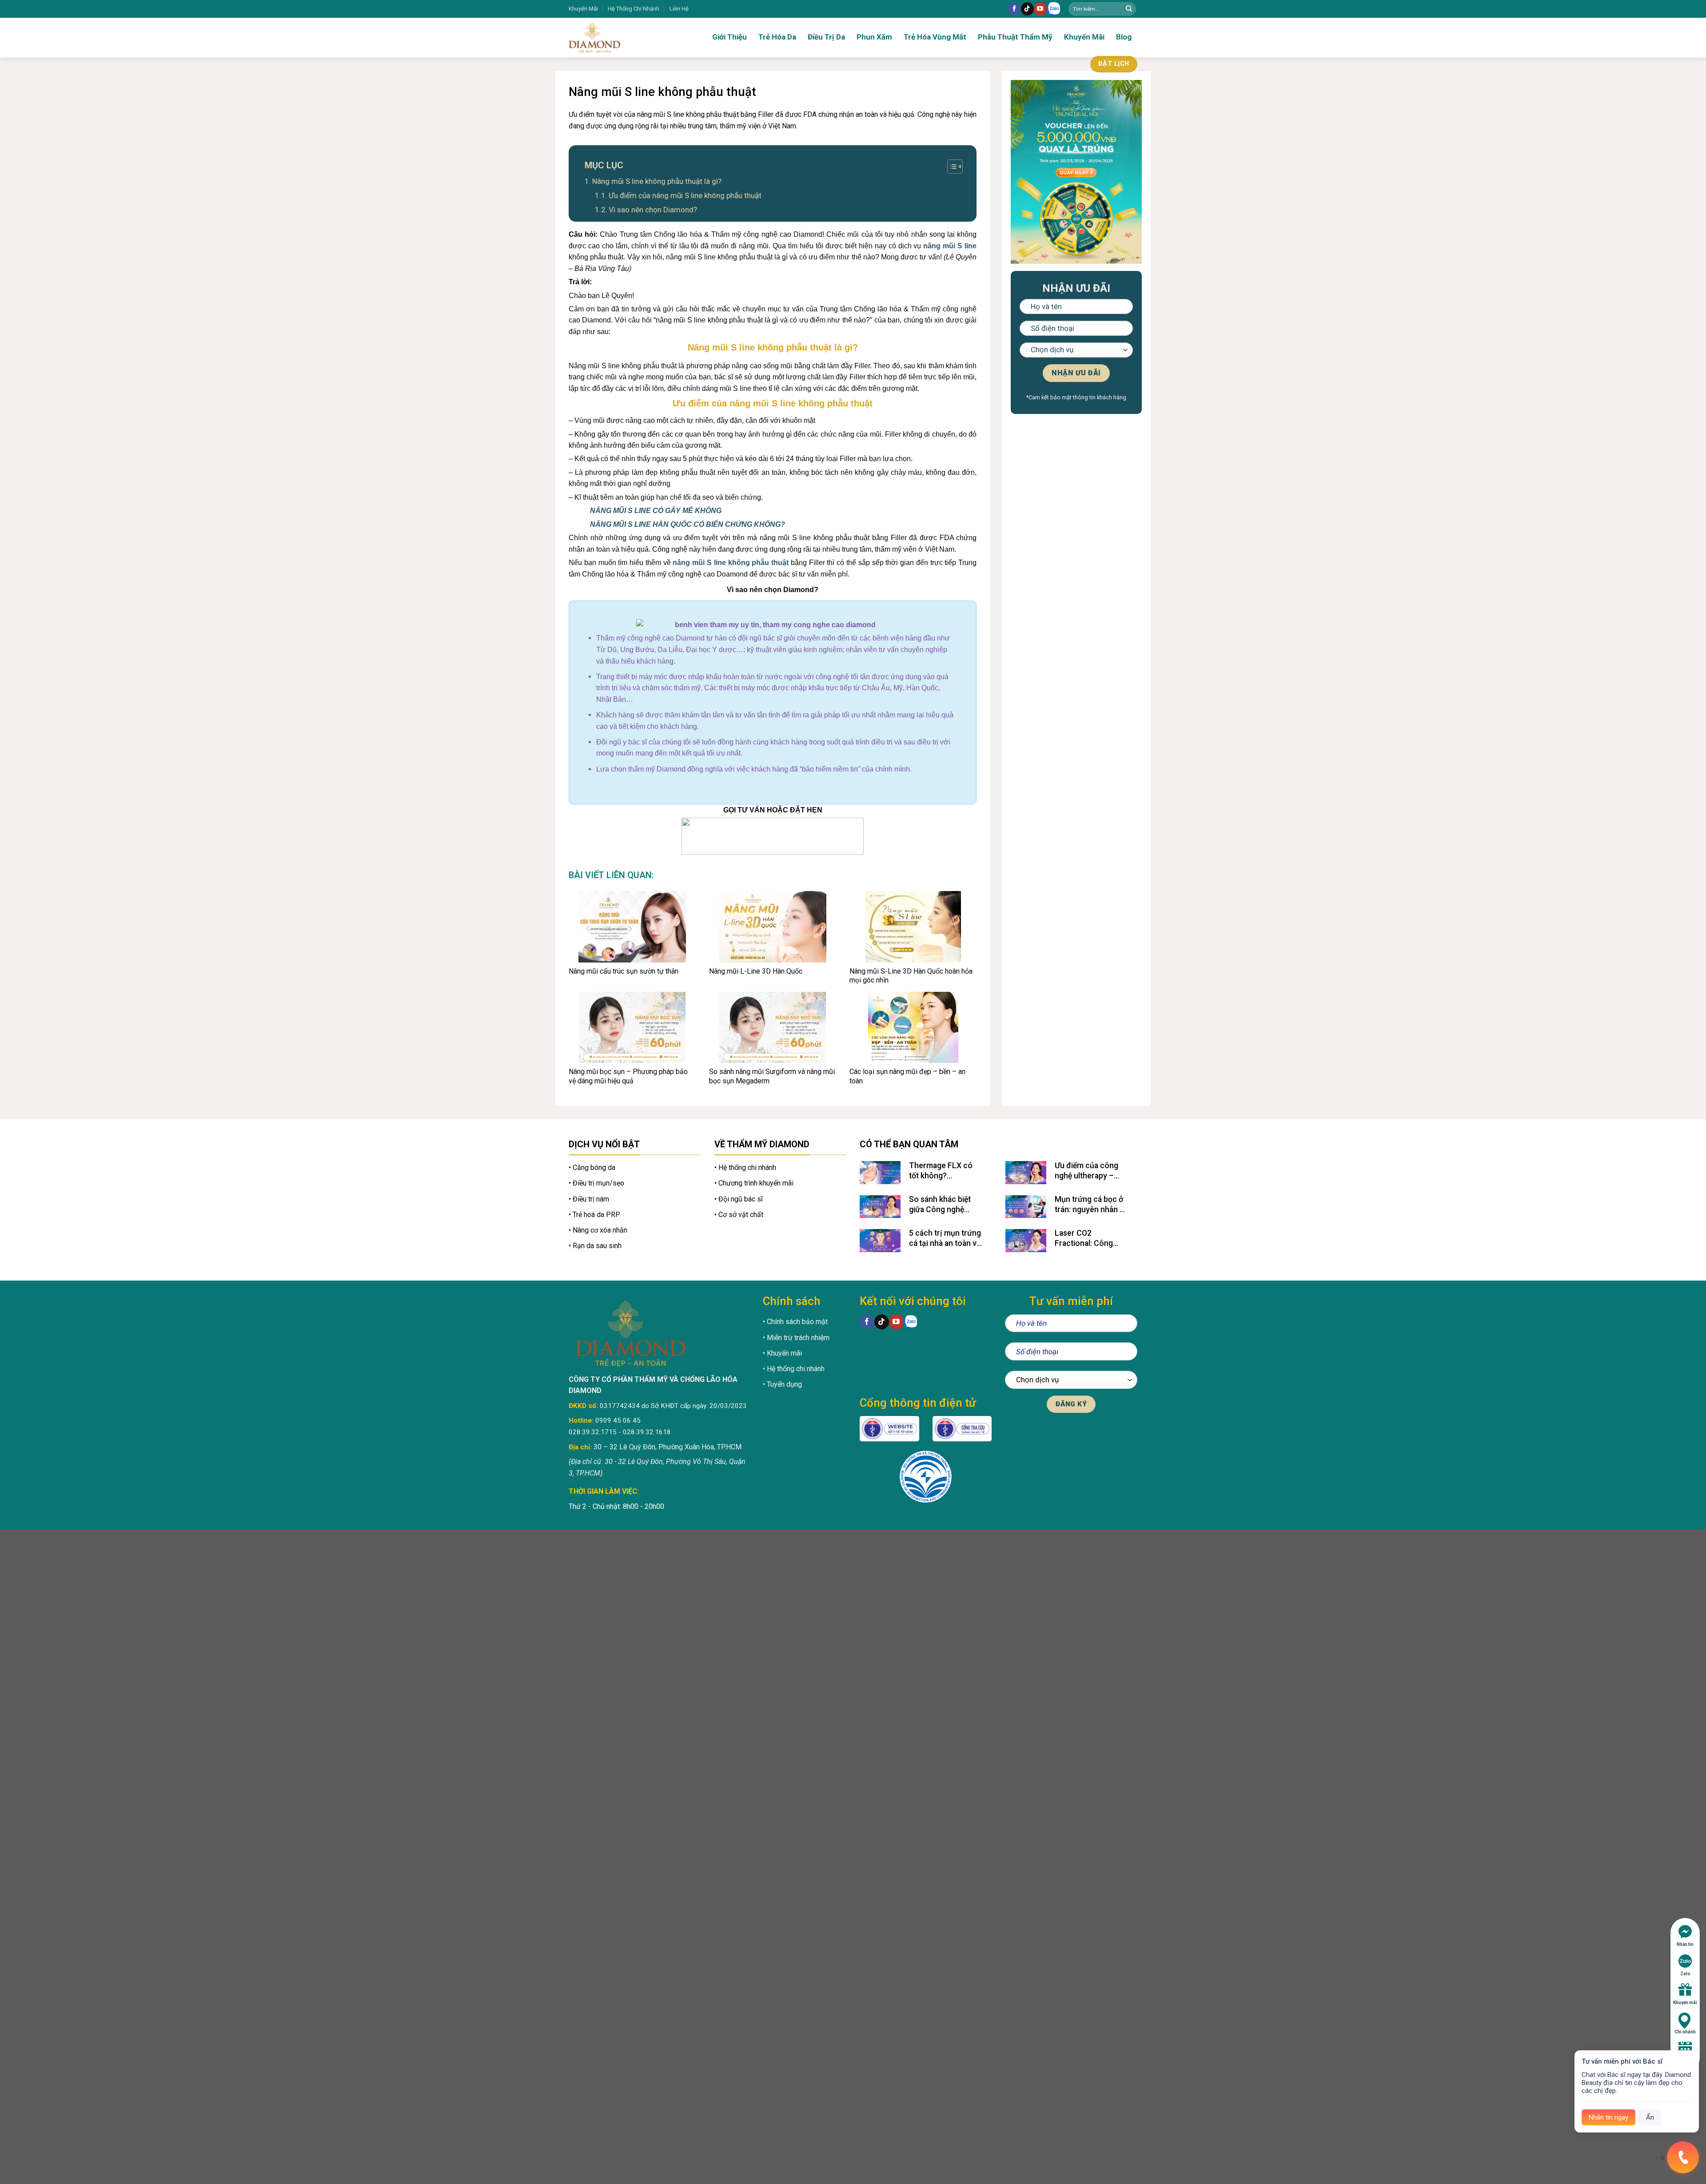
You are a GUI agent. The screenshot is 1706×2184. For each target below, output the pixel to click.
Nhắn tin (1685, 1944)
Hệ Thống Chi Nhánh (634, 9)
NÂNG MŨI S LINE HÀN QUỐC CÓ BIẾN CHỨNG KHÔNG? (688, 524)
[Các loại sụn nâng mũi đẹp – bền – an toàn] (913, 1027)
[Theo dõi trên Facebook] (1014, 9)
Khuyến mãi (1685, 2003)
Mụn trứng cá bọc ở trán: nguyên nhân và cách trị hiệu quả (1091, 1205)
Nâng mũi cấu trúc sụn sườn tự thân (624, 971)
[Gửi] (1129, 9)
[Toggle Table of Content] (951, 167)
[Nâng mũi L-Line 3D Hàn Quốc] (773, 927)
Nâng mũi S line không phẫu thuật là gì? (657, 181)
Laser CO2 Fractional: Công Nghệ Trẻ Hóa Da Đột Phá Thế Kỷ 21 (1091, 1239)
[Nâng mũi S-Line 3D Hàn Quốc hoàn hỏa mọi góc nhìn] (913, 927)
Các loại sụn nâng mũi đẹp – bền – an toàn (907, 1076)
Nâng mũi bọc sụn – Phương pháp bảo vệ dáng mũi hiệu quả (628, 1076)
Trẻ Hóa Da (777, 37)
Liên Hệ (679, 9)
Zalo (1685, 1974)
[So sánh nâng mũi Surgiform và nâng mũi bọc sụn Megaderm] (773, 1027)
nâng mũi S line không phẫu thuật (731, 563)
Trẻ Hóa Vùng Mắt (935, 37)
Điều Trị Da (826, 37)
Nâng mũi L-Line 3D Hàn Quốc (756, 971)
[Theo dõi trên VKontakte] (1054, 9)
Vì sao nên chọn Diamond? (653, 210)
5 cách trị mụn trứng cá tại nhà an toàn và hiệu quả (945, 1239)
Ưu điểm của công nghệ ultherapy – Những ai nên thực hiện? (1087, 1171)
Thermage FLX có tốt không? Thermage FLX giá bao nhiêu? (941, 1171)
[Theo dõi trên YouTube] (1040, 9)
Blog (1124, 37)
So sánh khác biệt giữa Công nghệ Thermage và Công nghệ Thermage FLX (945, 1205)
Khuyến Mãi (583, 9)
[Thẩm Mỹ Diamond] (622, 38)
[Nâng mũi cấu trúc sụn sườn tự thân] (632, 927)
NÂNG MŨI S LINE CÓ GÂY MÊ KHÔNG (656, 511)
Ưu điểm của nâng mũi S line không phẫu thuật (685, 195)
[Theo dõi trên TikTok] (1027, 9)
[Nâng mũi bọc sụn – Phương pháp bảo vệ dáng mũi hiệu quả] (632, 1027)
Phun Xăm (874, 37)
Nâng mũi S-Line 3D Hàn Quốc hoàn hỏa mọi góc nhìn (911, 976)
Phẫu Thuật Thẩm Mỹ (1015, 37)
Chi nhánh (1685, 2032)
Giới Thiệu (729, 37)
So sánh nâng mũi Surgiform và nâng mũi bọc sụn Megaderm (772, 1076)
